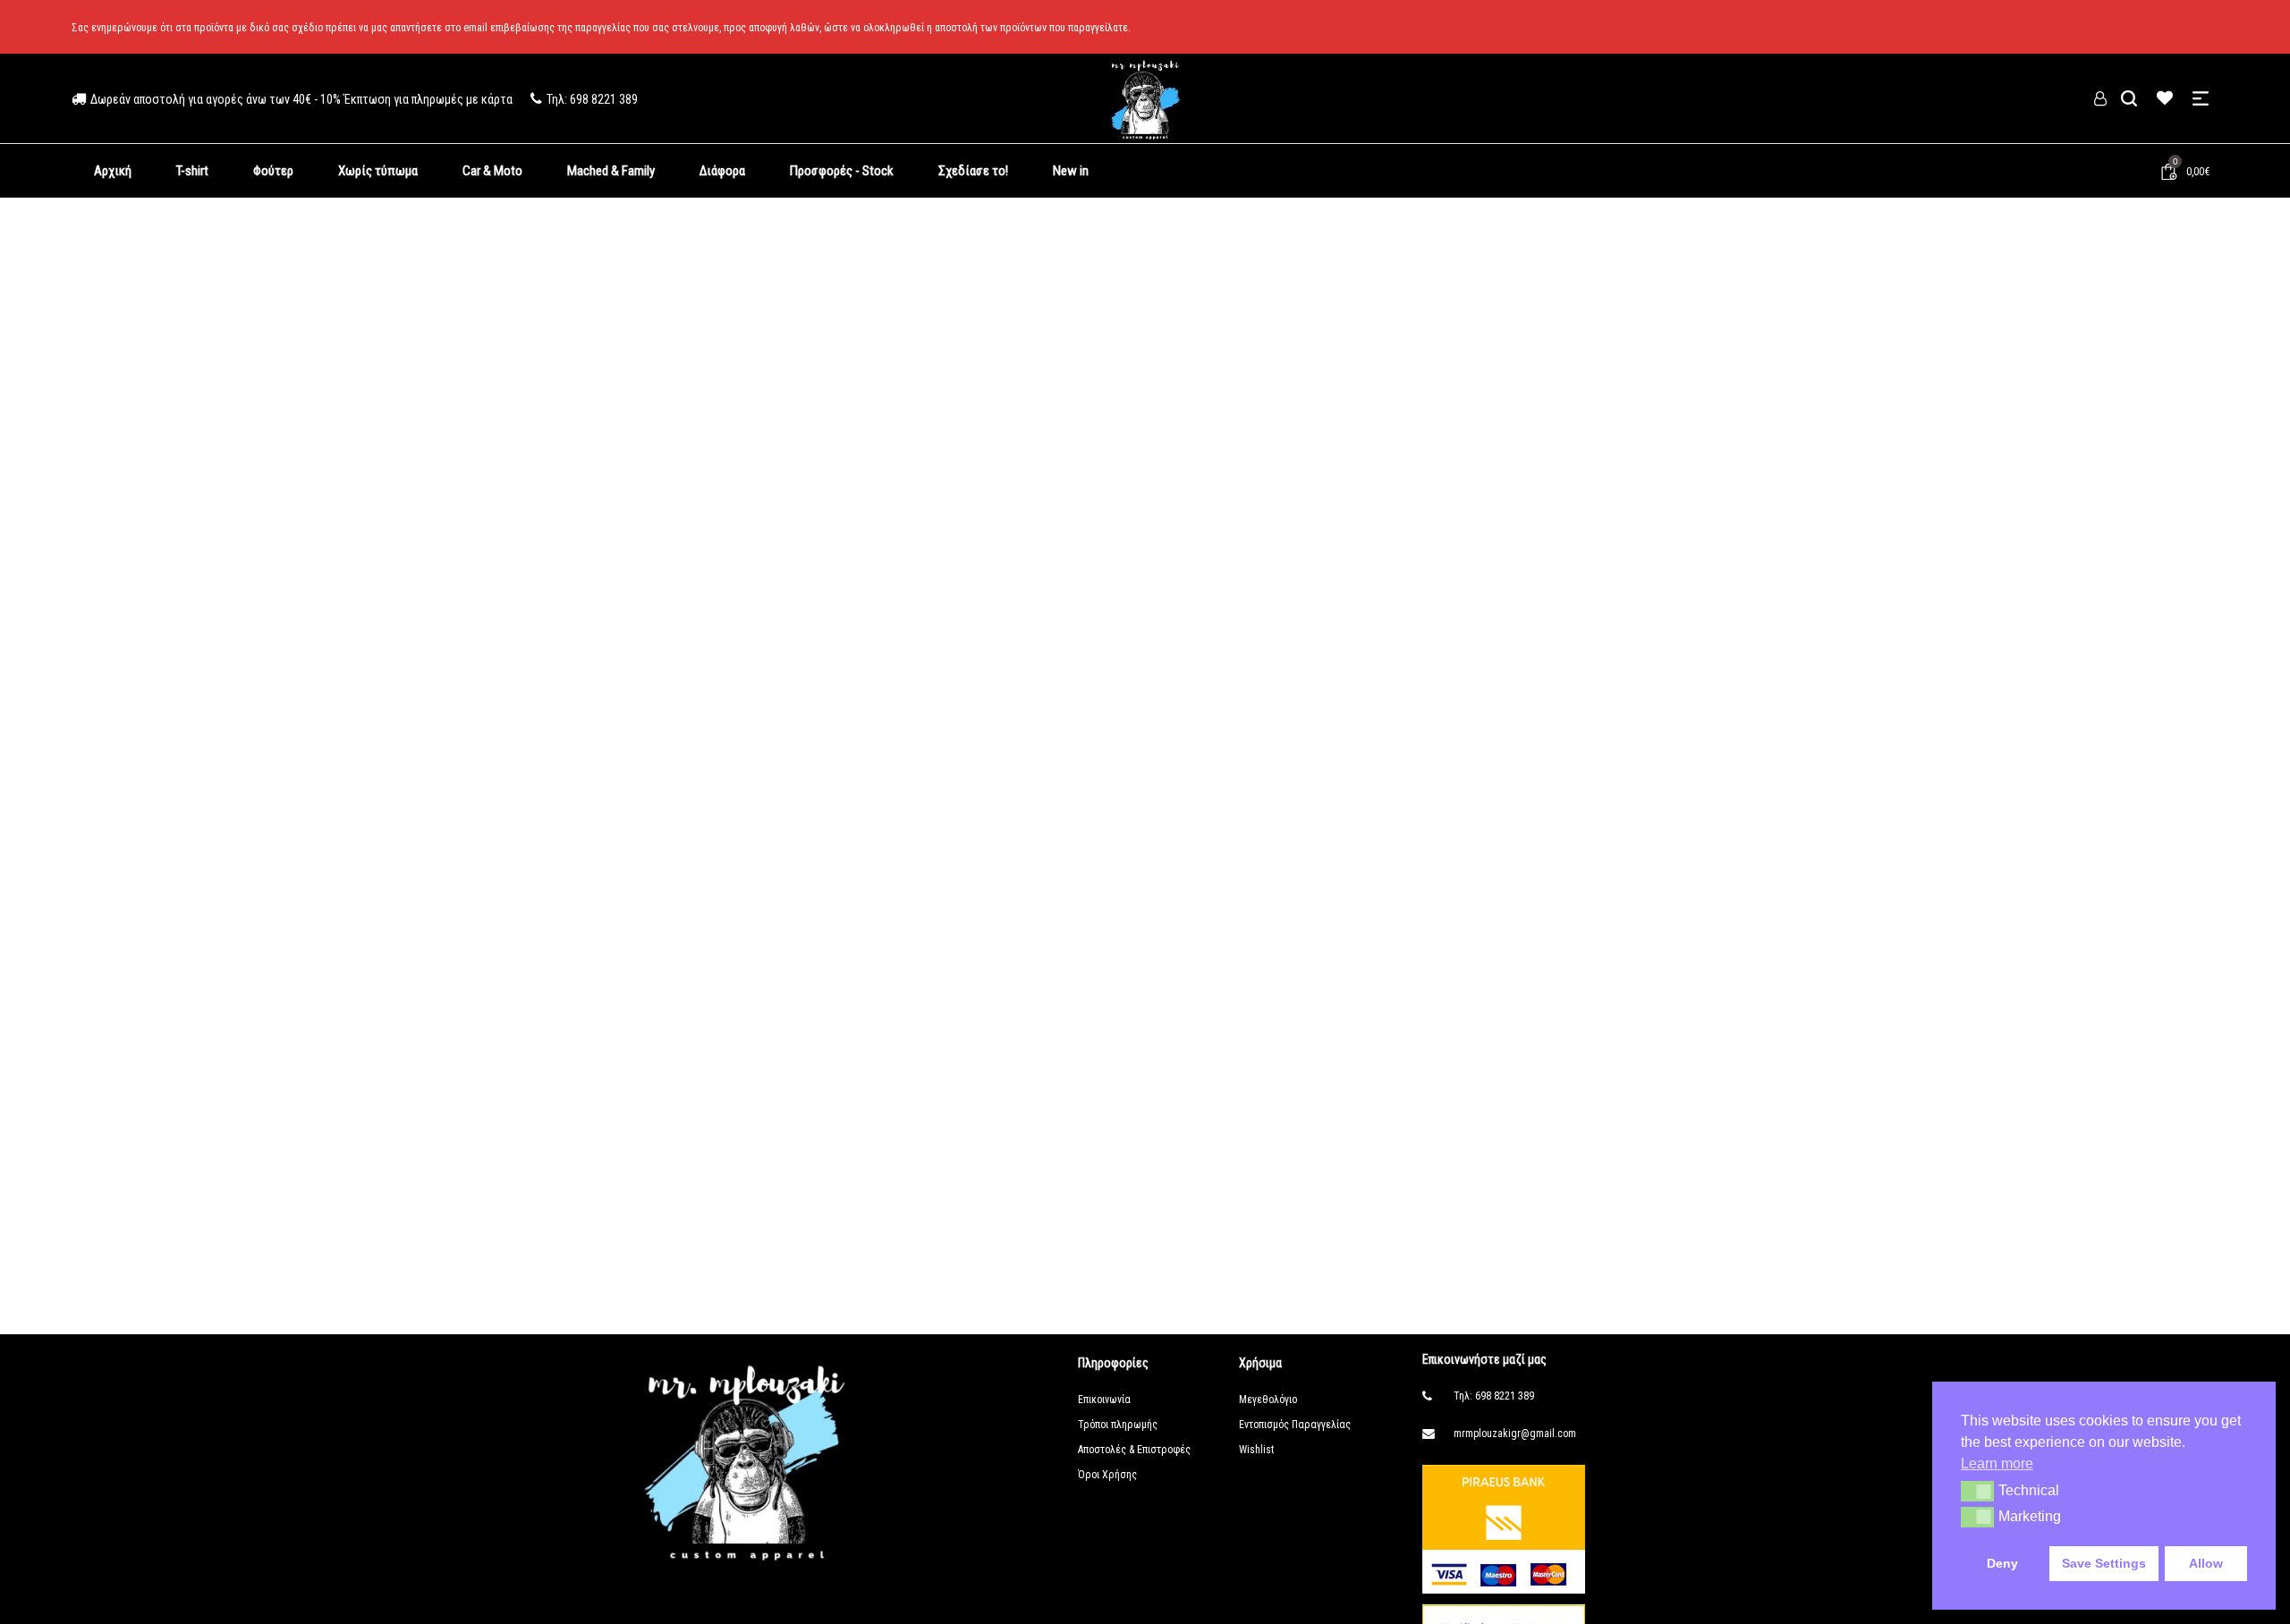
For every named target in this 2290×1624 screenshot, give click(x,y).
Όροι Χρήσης (1107, 1475)
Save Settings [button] (2104, 1563)
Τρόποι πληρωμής (1118, 1425)
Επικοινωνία (1104, 1400)
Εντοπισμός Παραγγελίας (1295, 1425)
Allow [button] (2206, 1563)
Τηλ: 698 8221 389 (1494, 1396)
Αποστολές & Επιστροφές (1134, 1450)
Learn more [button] (1997, 1463)
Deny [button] (2002, 1563)
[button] (1977, 1491)
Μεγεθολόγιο (1268, 1400)
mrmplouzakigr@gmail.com (1515, 1434)
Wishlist (1256, 1450)
